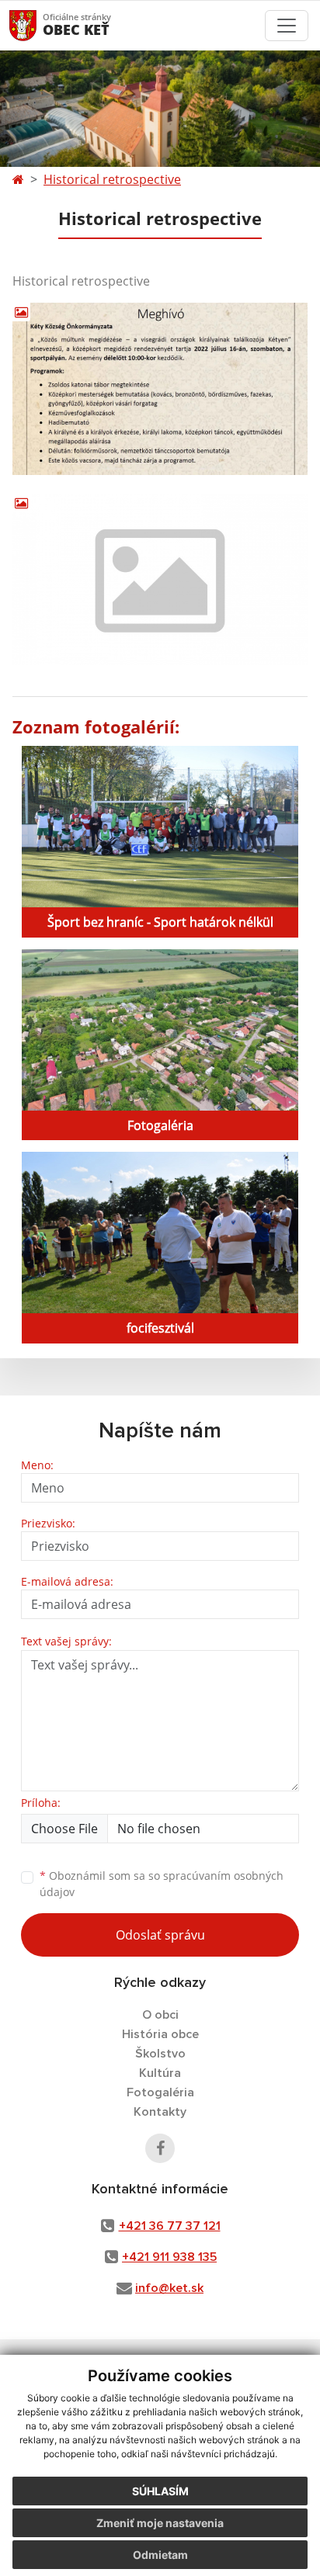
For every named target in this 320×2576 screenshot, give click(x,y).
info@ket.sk (169, 2288)
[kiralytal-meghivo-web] (160, 389)
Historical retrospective (112, 179)
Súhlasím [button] (160, 2491)
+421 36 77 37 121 (170, 2226)
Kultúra (160, 2073)
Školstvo (160, 2054)
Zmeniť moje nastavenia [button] (160, 2523)
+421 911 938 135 (169, 2257)
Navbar (38, 25)
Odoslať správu (160, 1935)
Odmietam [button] (160, 2555)
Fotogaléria (160, 2092)
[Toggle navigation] (287, 26)
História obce (160, 2034)
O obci (160, 2015)
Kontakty (160, 2112)
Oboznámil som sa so (162, 1884)
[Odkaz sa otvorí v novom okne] (160, 2148)
